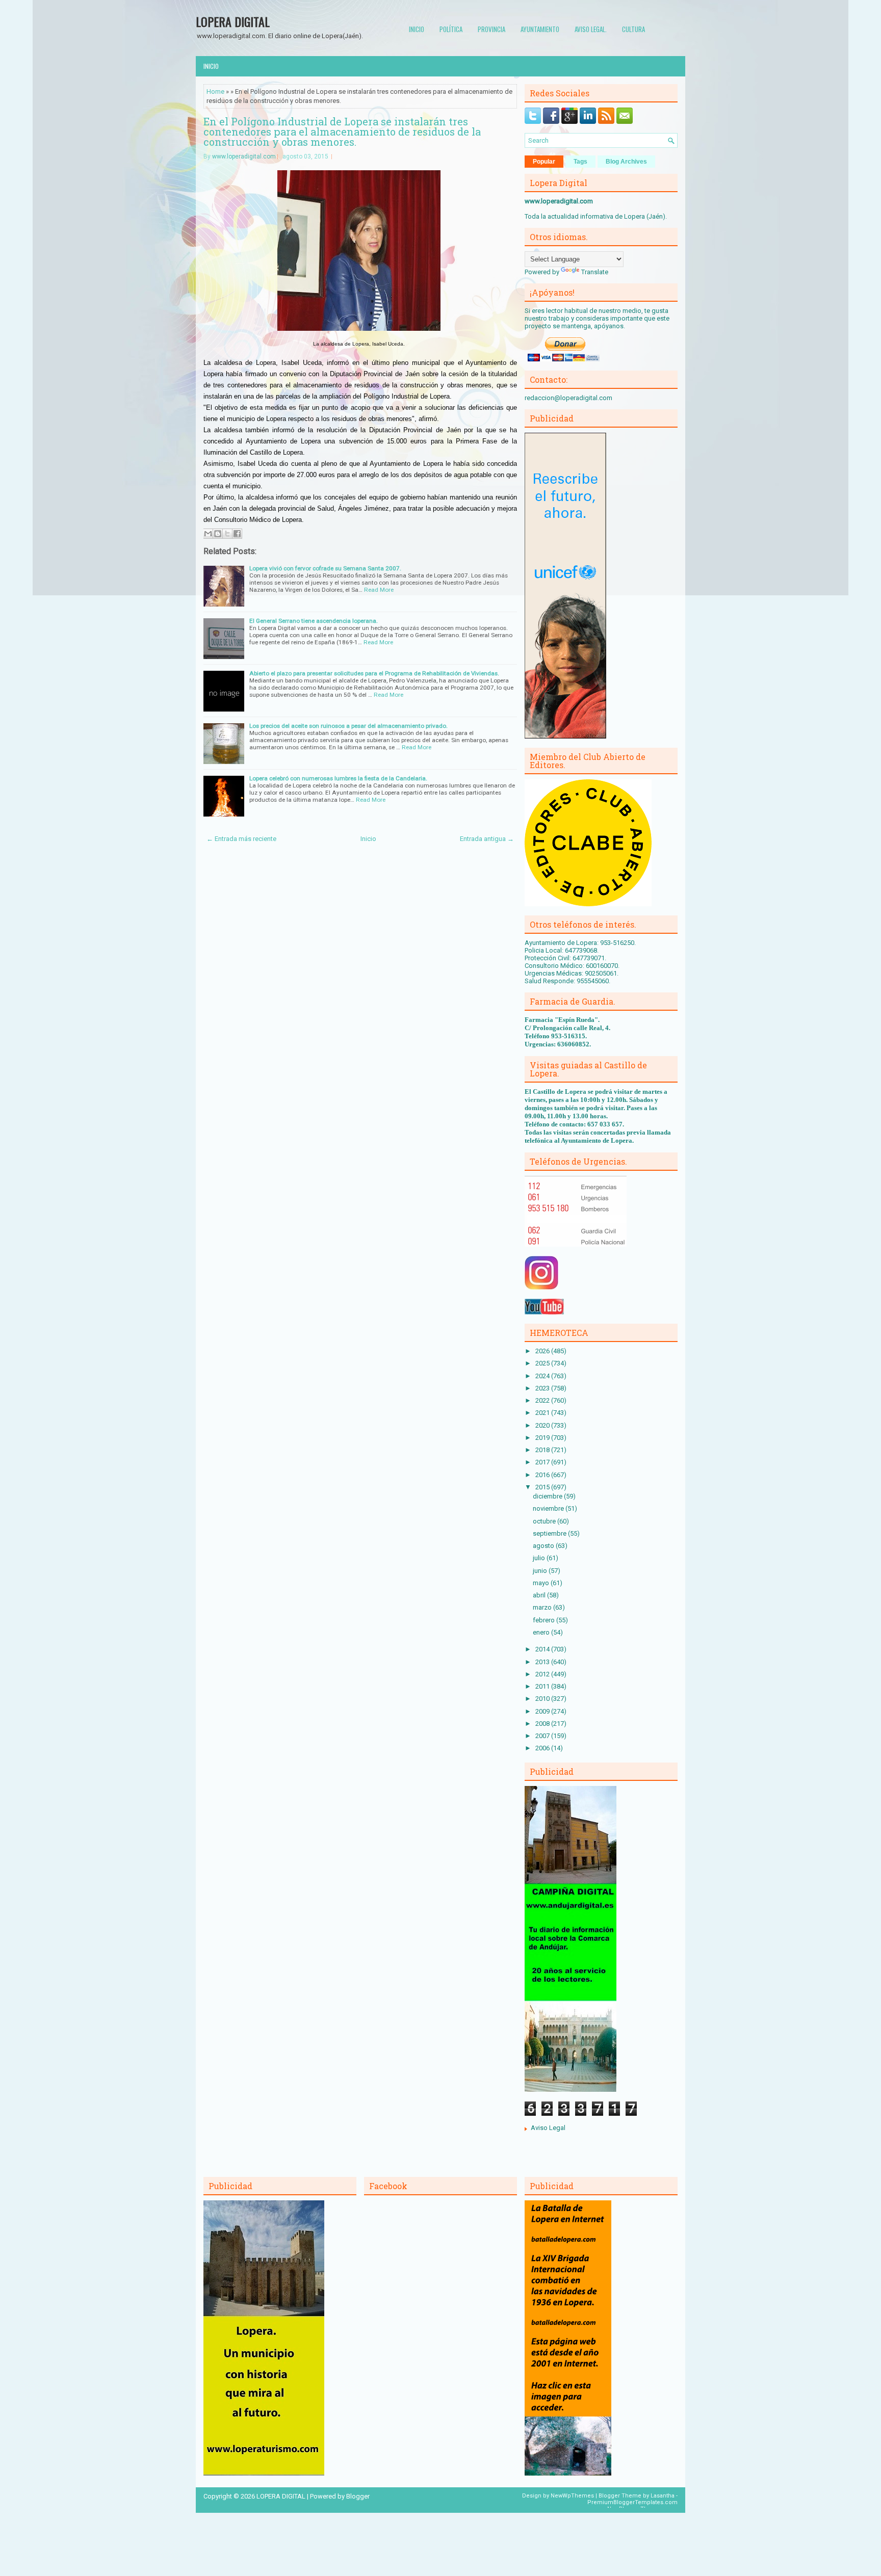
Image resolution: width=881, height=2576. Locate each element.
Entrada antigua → (487, 839)
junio (541, 1571)
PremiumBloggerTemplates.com (632, 2502)
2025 (543, 1363)
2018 (543, 1450)
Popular (544, 162)
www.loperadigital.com (244, 156)
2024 (543, 1376)
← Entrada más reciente (241, 839)
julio (540, 1558)
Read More (379, 590)
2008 (543, 1724)
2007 (543, 1736)
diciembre (548, 1496)
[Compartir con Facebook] (237, 534)
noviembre (549, 1508)
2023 (543, 1388)
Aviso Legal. (591, 29)
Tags (580, 162)
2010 (543, 1699)
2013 (543, 1662)
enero (542, 1632)
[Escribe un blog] (218, 534)
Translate (595, 272)
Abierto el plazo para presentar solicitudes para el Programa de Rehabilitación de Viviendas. (374, 673)
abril (540, 1595)
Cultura (633, 29)
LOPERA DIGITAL (233, 21)
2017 (543, 1462)
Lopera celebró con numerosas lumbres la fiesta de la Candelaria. (338, 778)
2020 (543, 1425)
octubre (545, 1521)
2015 (543, 1487)
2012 (543, 1674)
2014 (543, 1649)
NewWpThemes (572, 2496)
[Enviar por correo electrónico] (208, 534)
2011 (543, 1686)
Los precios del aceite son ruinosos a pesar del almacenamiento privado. (348, 726)
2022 (543, 1400)
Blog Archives (626, 162)
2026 (543, 1351)
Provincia (491, 29)
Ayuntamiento (540, 29)
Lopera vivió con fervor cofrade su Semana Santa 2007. (325, 568)
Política (451, 29)
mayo (542, 1583)
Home (215, 91)
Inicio (417, 29)
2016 (543, 1475)
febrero (545, 1620)
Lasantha (663, 2496)
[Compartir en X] (227, 534)
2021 (543, 1413)
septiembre (550, 1533)
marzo (543, 1607)
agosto (544, 1546)
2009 (543, 1711)
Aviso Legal (548, 2128)
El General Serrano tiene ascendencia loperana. (314, 621)
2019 (543, 1438)
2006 (543, 1748)
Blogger (358, 2496)
